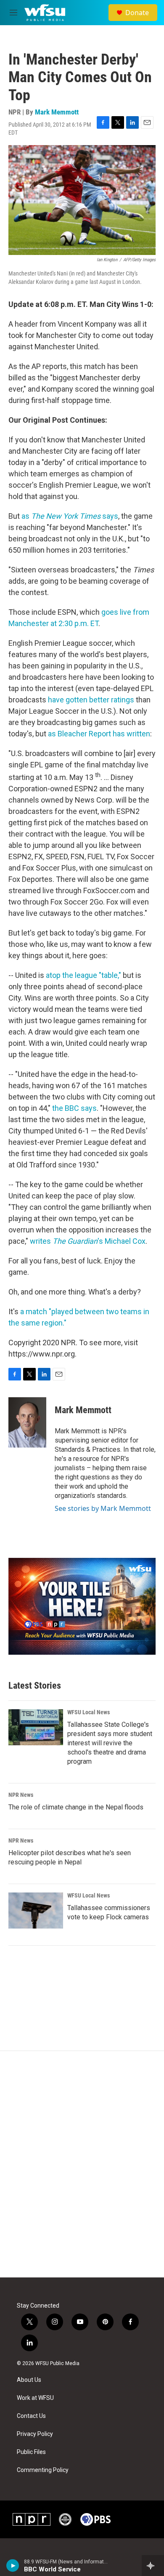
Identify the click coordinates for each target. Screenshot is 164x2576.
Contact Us (31, 2416)
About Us (29, 2380)
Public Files (31, 2452)
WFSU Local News (89, 1712)
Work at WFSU (35, 2398)
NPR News (21, 1795)
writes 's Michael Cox (88, 1241)
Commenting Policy (43, 2470)
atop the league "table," (83, 975)
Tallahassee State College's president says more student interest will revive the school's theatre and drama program (110, 1743)
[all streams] (153, 2566)
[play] (13, 2566)
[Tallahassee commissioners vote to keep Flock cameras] (36, 1911)
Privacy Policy (35, 2434)
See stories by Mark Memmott (103, 1508)
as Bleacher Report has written (99, 734)
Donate (137, 13)
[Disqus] (82, 2164)
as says (70, 516)
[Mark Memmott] (27, 1422)
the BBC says (74, 1108)
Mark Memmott (57, 112)
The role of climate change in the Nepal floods (76, 1807)
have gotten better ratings (91, 700)
